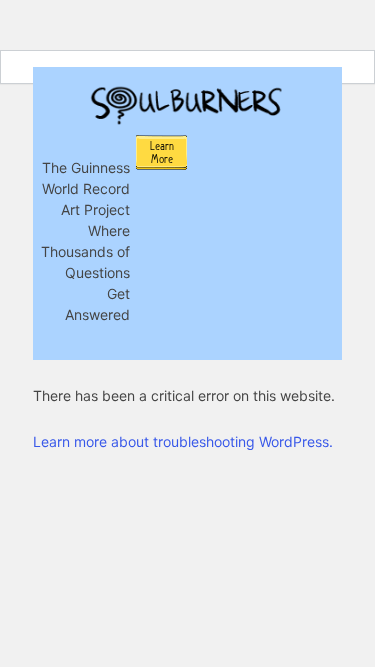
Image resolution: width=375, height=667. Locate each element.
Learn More (162, 152)
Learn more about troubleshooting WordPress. (183, 441)
